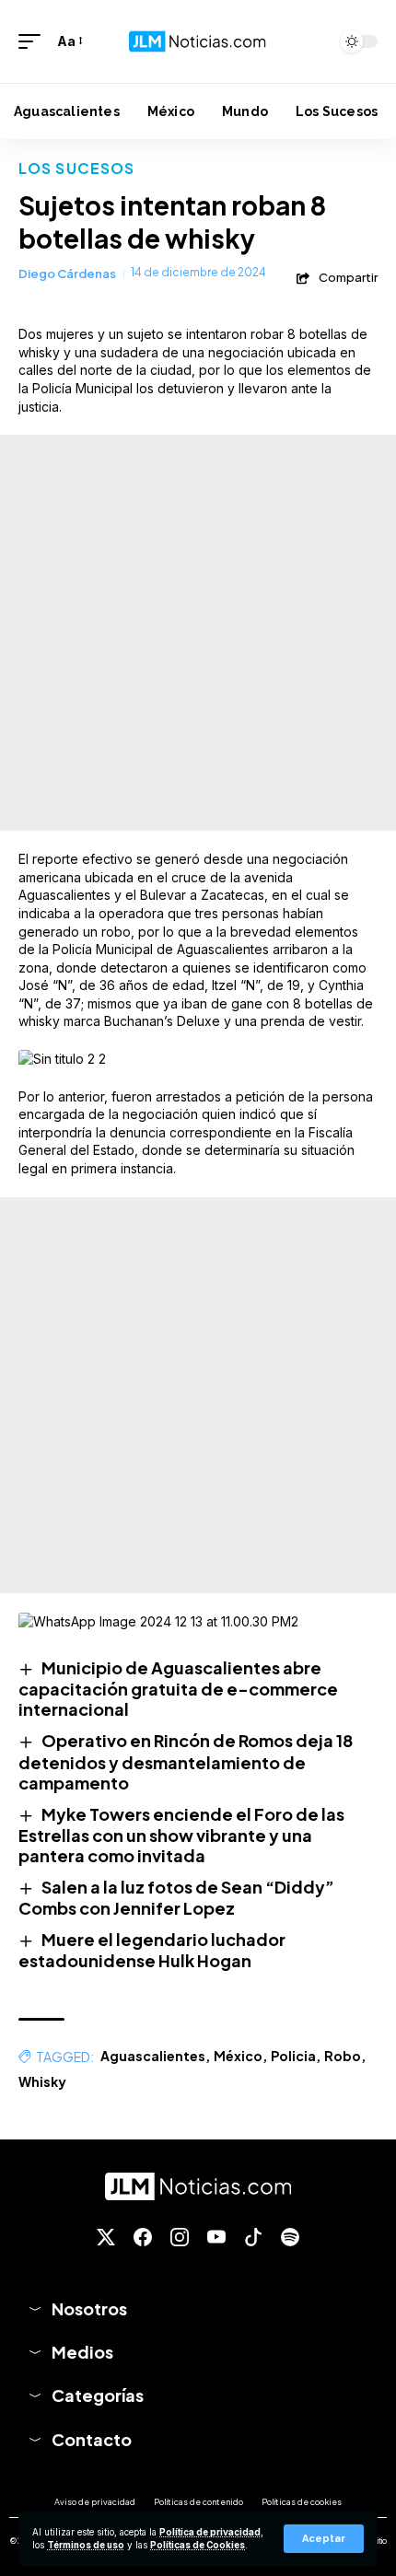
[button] (324, 2539)
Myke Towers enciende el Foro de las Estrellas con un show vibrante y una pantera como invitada (181, 1835)
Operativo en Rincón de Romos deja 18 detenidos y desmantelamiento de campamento (186, 1761)
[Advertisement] (198, 633)
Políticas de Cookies (198, 2545)
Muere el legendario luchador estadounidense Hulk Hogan (152, 1950)
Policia (293, 2056)
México (238, 2056)
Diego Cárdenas (67, 274)
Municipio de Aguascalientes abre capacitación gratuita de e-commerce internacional (178, 1688)
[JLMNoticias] (198, 41)
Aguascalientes (153, 2056)
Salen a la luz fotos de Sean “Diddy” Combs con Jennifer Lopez (176, 1897)
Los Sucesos (76, 168)
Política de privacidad (210, 2532)
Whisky (42, 2081)
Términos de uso (86, 2545)
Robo (343, 2056)
